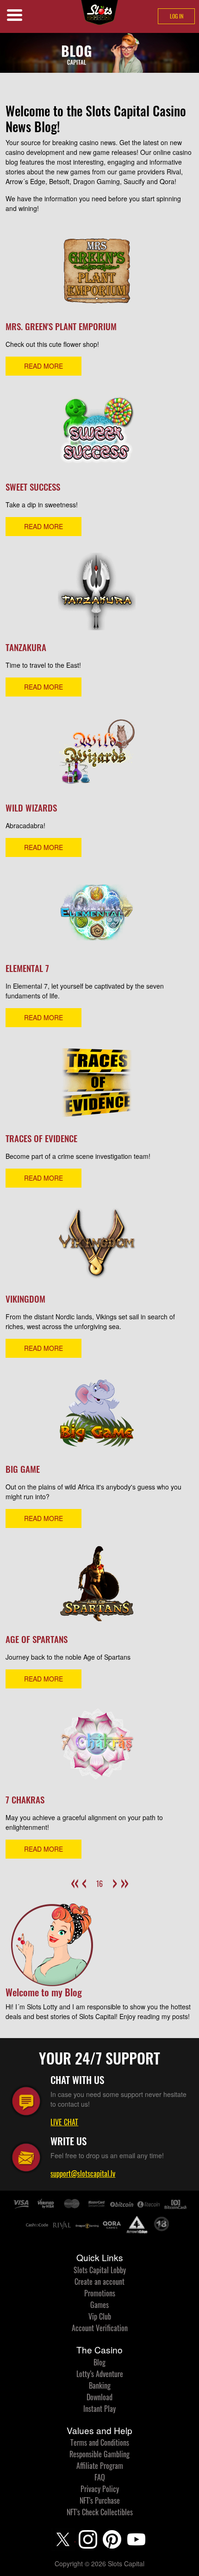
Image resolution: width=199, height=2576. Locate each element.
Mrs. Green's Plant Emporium (61, 326)
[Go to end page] (124, 1878)
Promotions (100, 2293)
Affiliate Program (100, 2466)
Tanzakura (26, 647)
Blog (99, 2362)
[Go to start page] (75, 1878)
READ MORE (44, 366)
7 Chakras (25, 1799)
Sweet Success (33, 487)
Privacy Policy (100, 2489)
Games (99, 2305)
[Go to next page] (113, 1878)
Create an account (99, 2282)
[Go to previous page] (86, 1878)
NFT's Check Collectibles (100, 2512)
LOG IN (177, 16)
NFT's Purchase (100, 2500)
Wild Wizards (31, 808)
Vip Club (100, 2316)
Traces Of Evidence (41, 1138)
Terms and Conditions (100, 2442)
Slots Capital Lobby (100, 2270)
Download (99, 2397)
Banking (100, 2385)
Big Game (23, 1469)
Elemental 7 (27, 968)
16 (99, 1884)
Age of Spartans (37, 1639)
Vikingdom (25, 1299)
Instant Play (99, 2409)
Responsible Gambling (99, 2454)
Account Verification (100, 2328)
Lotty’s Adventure (100, 2374)
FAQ (100, 2477)
